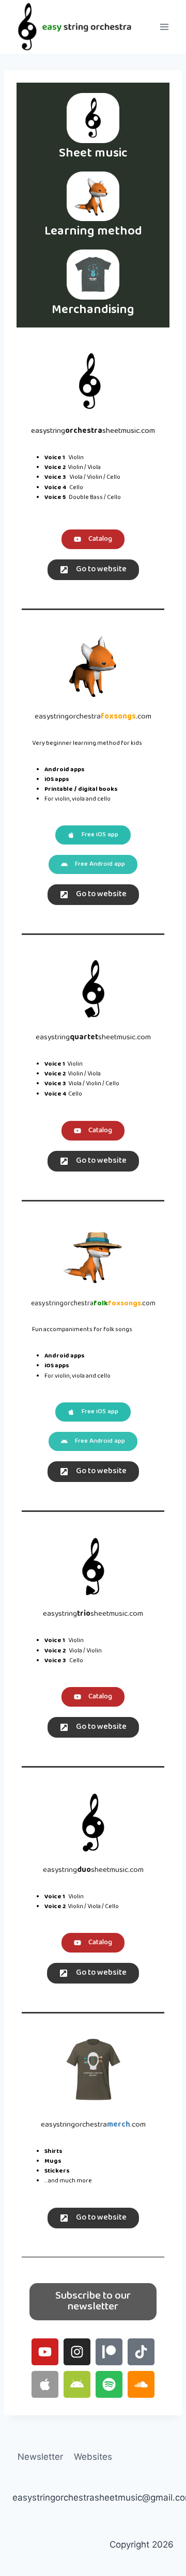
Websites (93, 2457)
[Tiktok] (141, 2352)
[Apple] (45, 2384)
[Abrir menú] (164, 27)
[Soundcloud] (141, 2384)
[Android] (77, 2384)
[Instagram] (77, 2352)
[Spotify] (109, 2384)
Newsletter (40, 2457)
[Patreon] (109, 2352)
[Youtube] (45, 2352)
